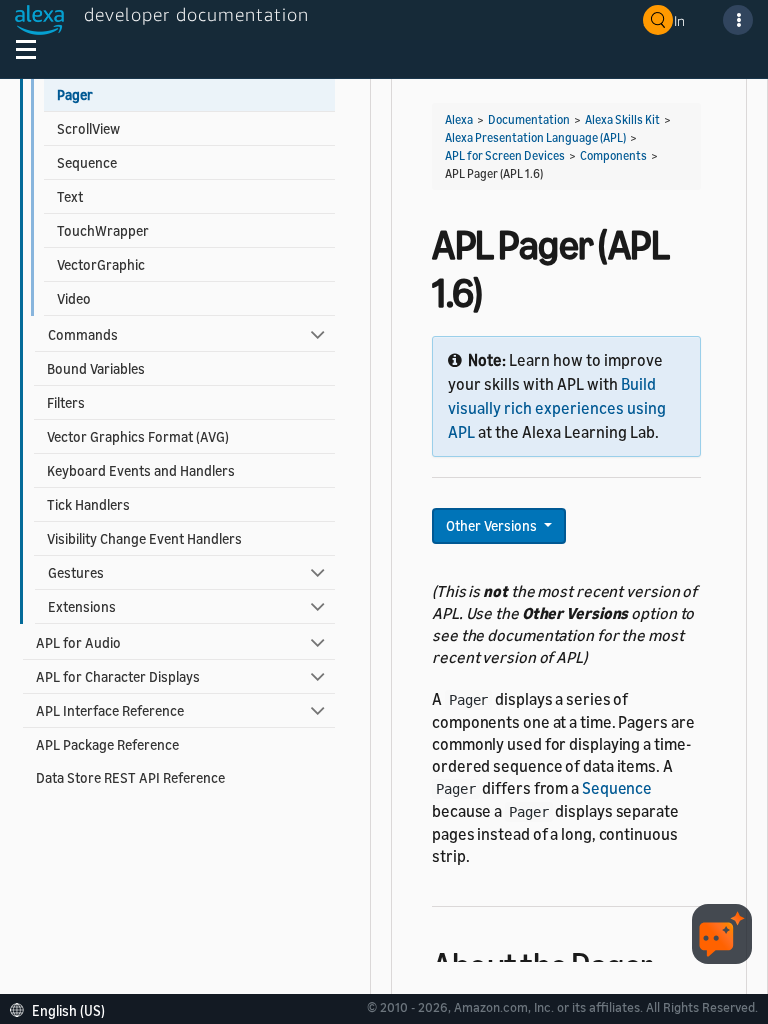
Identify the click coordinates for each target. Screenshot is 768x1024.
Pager (75, 94)
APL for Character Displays (118, 676)
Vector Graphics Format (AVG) (138, 436)
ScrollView (88, 128)
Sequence (87, 162)
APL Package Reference (107, 744)
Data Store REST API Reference (130, 777)
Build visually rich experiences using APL (557, 408)
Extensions (82, 606)
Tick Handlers (88, 504)
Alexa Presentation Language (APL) (535, 137)
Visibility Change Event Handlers (144, 538)
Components (613, 155)
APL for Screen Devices (505, 155)
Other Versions (493, 525)
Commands (83, 334)
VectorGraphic (101, 264)
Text (70, 196)
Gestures (76, 572)
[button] (62, 1008)
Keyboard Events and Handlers (141, 470)
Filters (66, 402)
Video (74, 298)
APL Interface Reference (110, 710)
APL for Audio (78, 642)
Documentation (529, 119)
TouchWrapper (103, 230)
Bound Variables (96, 368)
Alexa (459, 119)
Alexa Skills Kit (622, 119)
